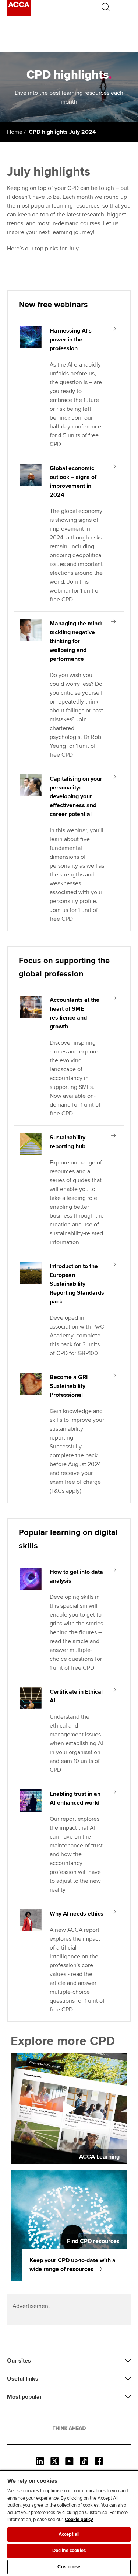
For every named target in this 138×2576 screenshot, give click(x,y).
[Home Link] (69, 2428)
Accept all (69, 2534)
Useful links (23, 2379)
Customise (69, 2567)
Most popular (24, 2397)
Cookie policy (79, 2520)
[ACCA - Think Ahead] (19, 14)
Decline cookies (69, 2551)
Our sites (19, 2361)
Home (15, 132)
